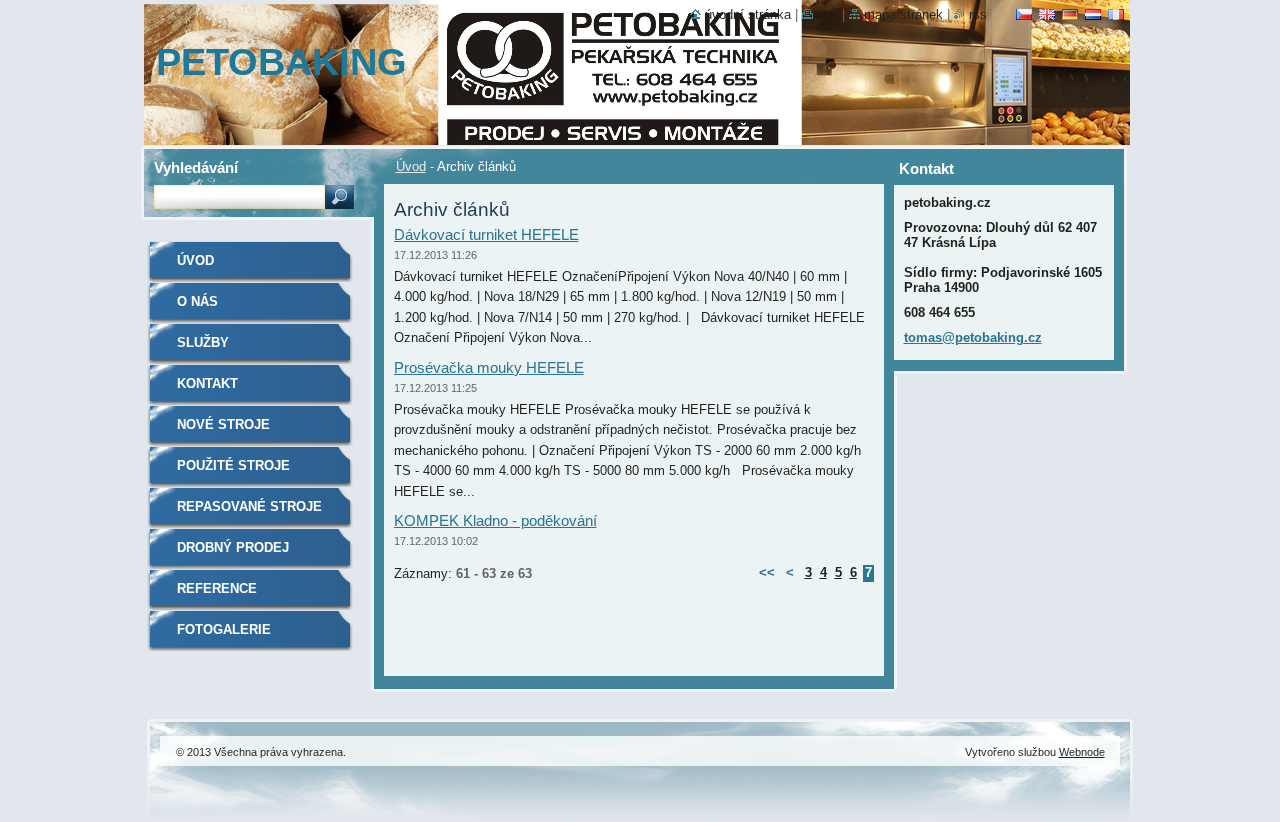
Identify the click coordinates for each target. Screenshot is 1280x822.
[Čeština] (1024, 14)
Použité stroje (233, 465)
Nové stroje (223, 424)
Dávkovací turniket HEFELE (486, 234)
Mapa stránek (903, 14)
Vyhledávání (196, 167)
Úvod (411, 166)
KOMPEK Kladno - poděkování (495, 520)
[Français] (1116, 14)
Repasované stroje (249, 506)
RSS (978, 14)
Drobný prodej (233, 547)
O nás (197, 301)
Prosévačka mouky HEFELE (489, 367)
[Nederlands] (1093, 14)
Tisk (827, 14)
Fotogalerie (224, 629)
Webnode (1082, 752)
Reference (217, 588)
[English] (1047, 14)
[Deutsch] (1070, 14)
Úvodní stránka (748, 14)
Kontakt (207, 383)
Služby (203, 342)
